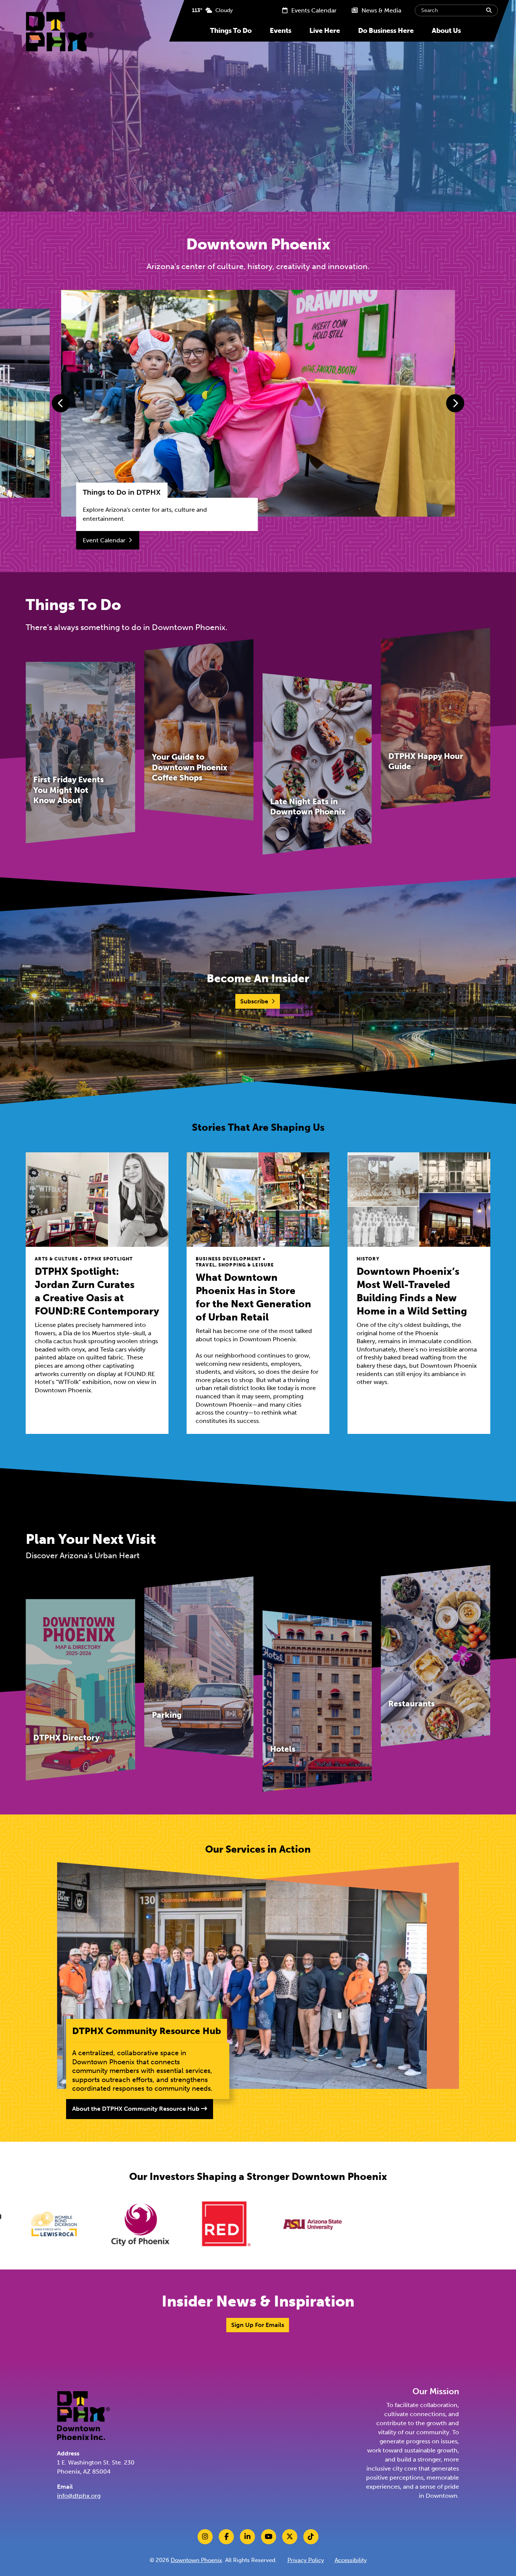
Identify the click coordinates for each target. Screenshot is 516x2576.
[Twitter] (290, 2537)
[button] (61, 403)
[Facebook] (226, 2537)
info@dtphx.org (79, 2496)
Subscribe (254, 1001)
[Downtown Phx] (83, 2415)
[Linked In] (247, 2537)
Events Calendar (313, 10)
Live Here (325, 31)
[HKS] (340, 2224)
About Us (446, 31)
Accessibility (351, 2560)
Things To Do (231, 31)
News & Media (381, 10)
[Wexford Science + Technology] (426, 2224)
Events (280, 31)
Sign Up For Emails (258, 2325)
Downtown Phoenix (196, 2560)
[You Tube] (269, 2537)
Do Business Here (386, 31)
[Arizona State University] (167, 2224)
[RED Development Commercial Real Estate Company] (81, 2224)
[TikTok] (311, 2537)
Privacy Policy (306, 2560)
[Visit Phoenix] (253, 2224)
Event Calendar (104, 540)
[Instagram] (205, 2537)
